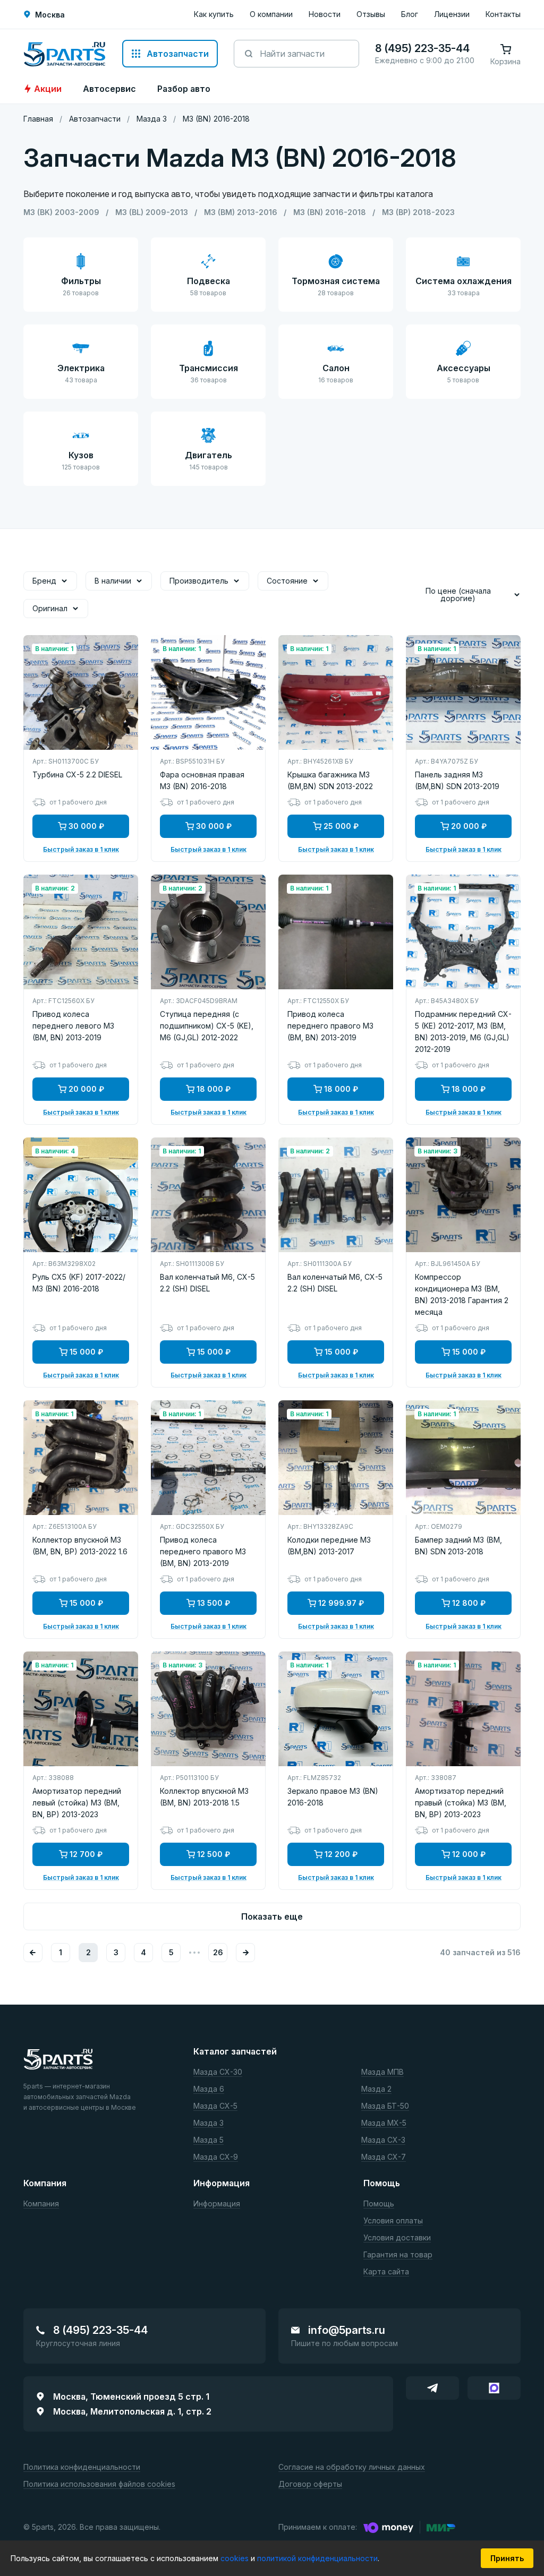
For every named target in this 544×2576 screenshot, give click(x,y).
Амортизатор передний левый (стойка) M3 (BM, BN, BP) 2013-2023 (77, 1803)
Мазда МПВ (382, 2072)
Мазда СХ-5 (215, 2106)
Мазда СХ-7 (384, 2157)
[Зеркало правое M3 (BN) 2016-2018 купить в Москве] (336, 1709)
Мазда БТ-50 (385, 2106)
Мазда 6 (209, 2089)
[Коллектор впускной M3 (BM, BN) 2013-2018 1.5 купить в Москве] (208, 1709)
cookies (236, 2558)
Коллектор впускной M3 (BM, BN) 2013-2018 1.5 (204, 1797)
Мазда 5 (209, 2140)
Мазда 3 (209, 2123)
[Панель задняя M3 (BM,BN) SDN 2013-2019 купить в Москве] (463, 692)
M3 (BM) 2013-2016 (241, 212)
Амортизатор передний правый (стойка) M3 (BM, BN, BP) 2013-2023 (461, 1803)
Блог (410, 14)
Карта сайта (386, 2272)
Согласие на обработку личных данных (352, 2467)
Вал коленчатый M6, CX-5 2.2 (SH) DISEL (207, 1283)
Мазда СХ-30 (218, 2072)
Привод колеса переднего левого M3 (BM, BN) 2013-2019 (73, 1026)
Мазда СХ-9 (216, 2157)
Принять (507, 2558)
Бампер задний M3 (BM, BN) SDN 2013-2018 (458, 1546)
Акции (48, 89)
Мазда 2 (376, 2089)
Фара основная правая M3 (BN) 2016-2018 (202, 780)
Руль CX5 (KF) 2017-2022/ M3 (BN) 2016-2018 (79, 1283)
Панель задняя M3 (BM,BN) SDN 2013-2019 (457, 780)
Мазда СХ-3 (383, 2140)
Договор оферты (310, 2484)
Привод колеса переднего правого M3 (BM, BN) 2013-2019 (330, 1026)
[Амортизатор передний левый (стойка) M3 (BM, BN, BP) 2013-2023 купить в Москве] (81, 1709)
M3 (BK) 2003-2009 (61, 212)
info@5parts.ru (347, 2330)
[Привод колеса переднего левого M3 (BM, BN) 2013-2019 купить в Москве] (81, 932)
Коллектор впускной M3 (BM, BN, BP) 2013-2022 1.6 (80, 1546)
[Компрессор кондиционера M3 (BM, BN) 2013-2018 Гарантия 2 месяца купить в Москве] (463, 1195)
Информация (217, 2204)
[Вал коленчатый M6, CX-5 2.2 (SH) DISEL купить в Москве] (208, 1195)
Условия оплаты (393, 2221)
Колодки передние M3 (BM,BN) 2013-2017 (329, 1546)
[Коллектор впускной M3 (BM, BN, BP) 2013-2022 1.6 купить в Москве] (81, 1458)
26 (218, 1952)
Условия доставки (397, 2238)
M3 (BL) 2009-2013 (152, 212)
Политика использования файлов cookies (99, 2484)
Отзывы (371, 14)
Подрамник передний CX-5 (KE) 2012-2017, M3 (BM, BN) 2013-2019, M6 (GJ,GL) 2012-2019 (463, 1032)
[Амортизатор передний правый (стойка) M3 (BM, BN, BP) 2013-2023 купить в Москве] (463, 1709)
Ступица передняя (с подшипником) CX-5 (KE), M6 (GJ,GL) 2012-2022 (207, 1026)
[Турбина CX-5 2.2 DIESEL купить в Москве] (81, 692)
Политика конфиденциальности (82, 2467)
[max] (494, 2388)
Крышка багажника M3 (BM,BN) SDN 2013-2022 (330, 780)
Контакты (503, 14)
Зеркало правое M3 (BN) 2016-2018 (333, 1797)
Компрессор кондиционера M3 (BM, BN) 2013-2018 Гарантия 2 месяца (462, 1294)
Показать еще (272, 1916)
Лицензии (452, 14)
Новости (325, 14)
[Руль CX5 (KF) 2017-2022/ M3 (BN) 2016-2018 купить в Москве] (81, 1195)
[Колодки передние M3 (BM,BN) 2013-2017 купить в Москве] (336, 1458)
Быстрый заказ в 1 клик (81, 850)
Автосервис (109, 89)
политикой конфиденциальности (317, 2558)
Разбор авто (184, 89)
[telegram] (432, 2388)
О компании (271, 14)
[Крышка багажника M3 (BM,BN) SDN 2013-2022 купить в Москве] (336, 692)
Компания (41, 2204)
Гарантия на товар (398, 2255)
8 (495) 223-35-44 (100, 2330)
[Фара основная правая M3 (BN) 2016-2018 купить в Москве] (208, 692)
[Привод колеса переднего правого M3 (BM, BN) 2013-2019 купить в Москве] (336, 932)
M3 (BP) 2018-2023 (418, 212)
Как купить (214, 14)
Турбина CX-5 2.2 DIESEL (77, 774)
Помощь (379, 2204)
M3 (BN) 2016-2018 (330, 212)
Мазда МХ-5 (384, 2123)
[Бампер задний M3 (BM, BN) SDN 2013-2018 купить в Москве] (463, 1458)
